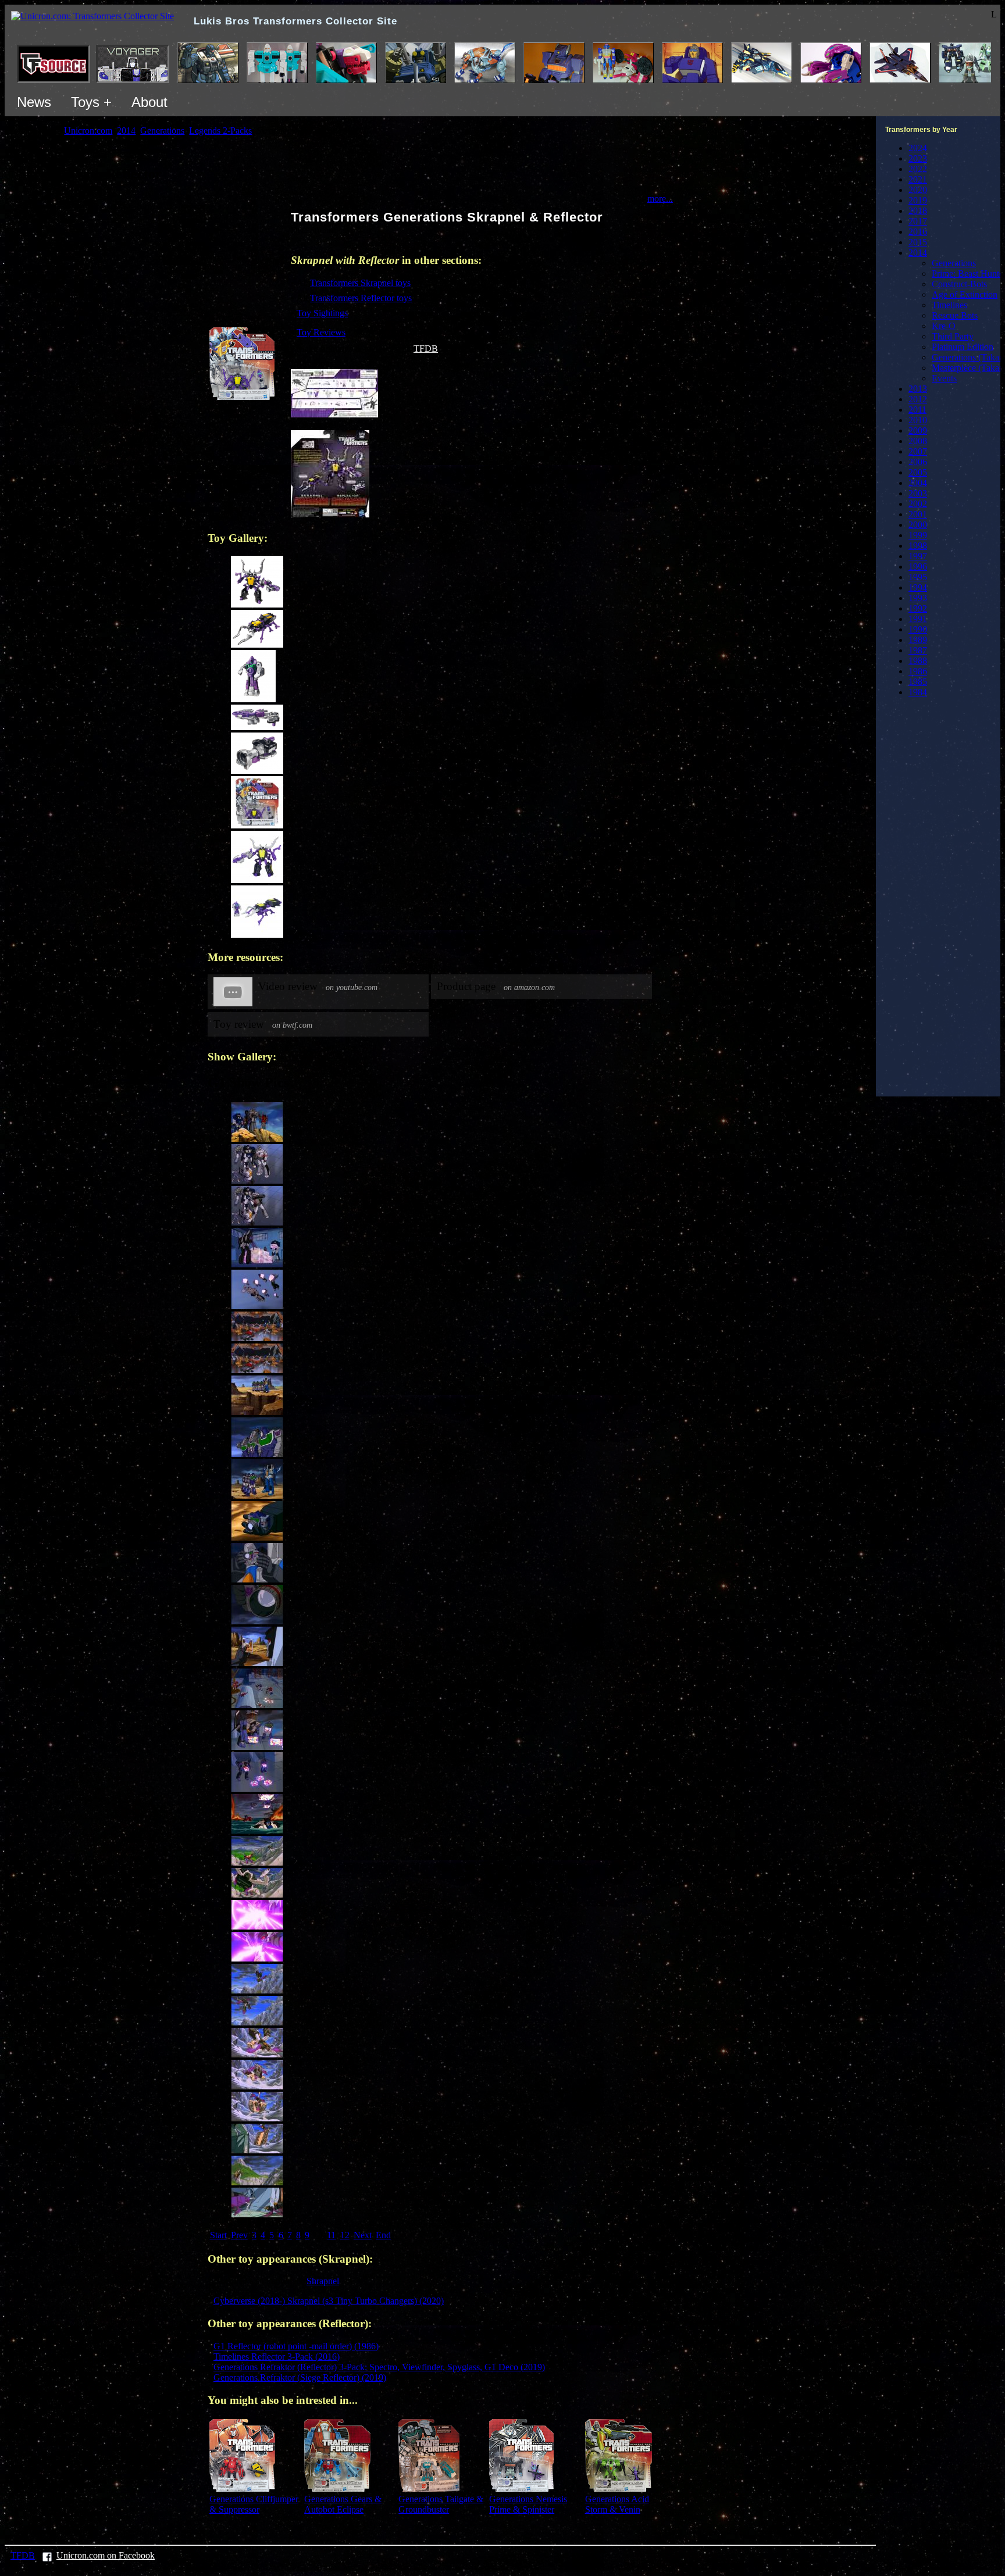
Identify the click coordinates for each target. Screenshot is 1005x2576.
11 (331, 2235)
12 (345, 2235)
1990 (918, 629)
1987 (918, 650)
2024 (918, 148)
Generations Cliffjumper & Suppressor (254, 2504)
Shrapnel (323, 2281)
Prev (239, 2235)
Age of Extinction (965, 294)
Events (944, 378)
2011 (917, 410)
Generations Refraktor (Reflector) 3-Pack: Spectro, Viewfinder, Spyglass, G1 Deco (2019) (379, 2367)
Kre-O (944, 326)
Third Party (953, 336)
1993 (918, 598)
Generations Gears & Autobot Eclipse (343, 2504)
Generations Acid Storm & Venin (617, 2504)
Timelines (949, 305)
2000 (918, 525)
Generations (954, 263)
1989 (918, 640)
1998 (918, 546)
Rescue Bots (955, 315)
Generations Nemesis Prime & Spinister (528, 2504)
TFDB (426, 349)
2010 (918, 420)
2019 (918, 200)
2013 (918, 389)
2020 (918, 190)
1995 (918, 577)
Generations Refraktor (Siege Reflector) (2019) (300, 2377)
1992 (918, 608)
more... (660, 199)
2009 (918, 430)
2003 (918, 493)
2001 (918, 514)
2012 (918, 399)
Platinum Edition (963, 347)
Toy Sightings (322, 313)
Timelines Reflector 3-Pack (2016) (277, 2357)
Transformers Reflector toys (361, 298)
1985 (918, 682)
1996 (918, 567)
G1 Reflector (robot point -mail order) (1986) (296, 2346)
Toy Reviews (321, 332)
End (383, 2235)
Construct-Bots (959, 284)
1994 (918, 587)
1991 (918, 619)
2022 (918, 169)
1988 (918, 661)
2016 (918, 232)
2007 (918, 451)
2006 (918, 462)
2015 (918, 242)
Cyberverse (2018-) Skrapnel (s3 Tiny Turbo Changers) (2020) (329, 2301)
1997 (918, 556)
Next (363, 2235)
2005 (918, 472)
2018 (918, 211)
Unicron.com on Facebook (106, 2555)
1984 (918, 692)
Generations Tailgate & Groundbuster (441, 2504)
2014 (918, 253)
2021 (918, 179)
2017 (918, 221)
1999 (918, 535)
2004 (918, 483)
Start (218, 2235)
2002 (918, 504)
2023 (918, 158)
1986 (918, 671)
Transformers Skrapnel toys (360, 283)
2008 (918, 441)
